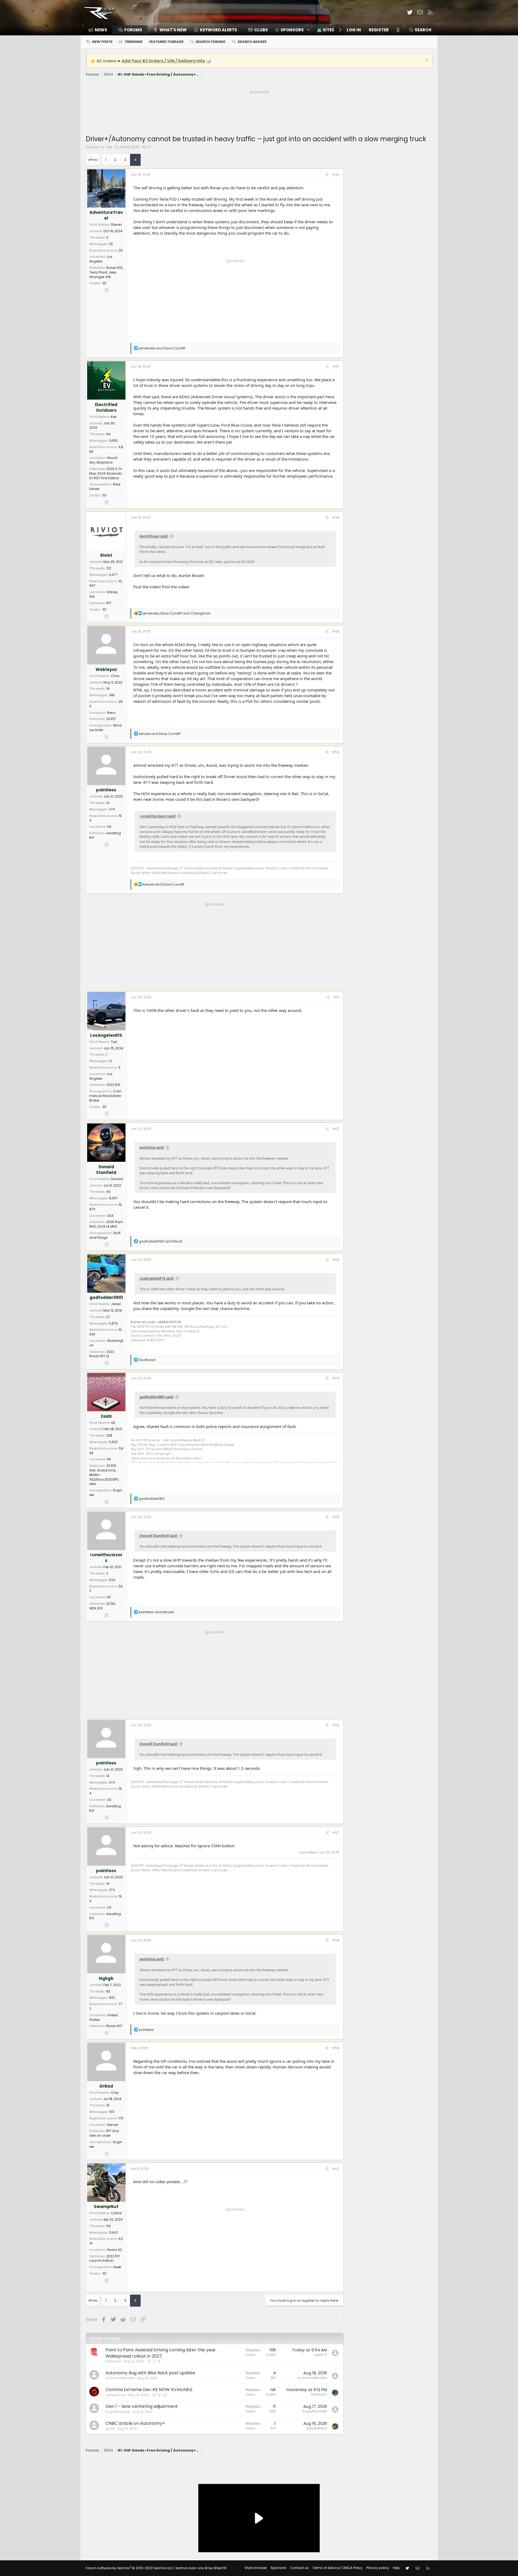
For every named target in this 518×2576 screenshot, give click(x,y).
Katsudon (114, 2361)
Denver (113, 2125)
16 (108, 2105)
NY (109, 1597)
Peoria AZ (115, 2250)
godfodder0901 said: (157, 1397)
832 (112, 1998)
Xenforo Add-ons (201, 2568)
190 (112, 2112)
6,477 (113, 575)
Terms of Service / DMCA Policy (338, 2568)
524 (112, 1580)
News (101, 30)
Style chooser (256, 2568)
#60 (336, 2169)
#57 (336, 1833)
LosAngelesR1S (106, 1035)
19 (108, 689)
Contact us (299, 2568)
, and (177, 613)
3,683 (113, 440)
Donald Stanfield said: (159, 1536)
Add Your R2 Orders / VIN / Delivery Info (163, 61)
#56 (336, 1725)
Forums (133, 30)
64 (108, 434)
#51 (336, 997)
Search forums (210, 42)
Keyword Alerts (219, 30)
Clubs (261, 30)
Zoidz (106, 1416)
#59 (336, 2048)
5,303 (113, 1442)
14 (108, 803)
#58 (336, 1940)
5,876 (113, 1323)
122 (109, 568)
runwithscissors (106, 1558)
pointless (106, 790)
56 (108, 2226)
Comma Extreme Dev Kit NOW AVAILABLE (149, 2390)
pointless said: (152, 1147)
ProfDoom (319, 2394)
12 (110, 1061)
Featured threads (166, 42)
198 (112, 695)
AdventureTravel (106, 215)
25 (111, 244)
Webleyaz (106, 669)
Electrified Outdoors (106, 407)
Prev (94, 160)
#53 (336, 1260)
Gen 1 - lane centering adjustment (142, 2406)
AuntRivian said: (154, 536)
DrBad (106, 2086)
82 (108, 1991)
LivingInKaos (116, 2395)
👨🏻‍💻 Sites (326, 30)
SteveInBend (317, 2428)
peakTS (321, 2355)
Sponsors (278, 2568)
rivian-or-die (101, 147)
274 (112, 809)
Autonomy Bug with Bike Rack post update (150, 2373)
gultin (110, 2428)
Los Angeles (101, 259)
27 (149, 147)
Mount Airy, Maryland (103, 460)
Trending (133, 42)
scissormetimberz (120, 2378)
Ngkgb (106, 1978)
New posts (102, 42)
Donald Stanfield (106, 1170)
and (162, 348)
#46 (336, 175)
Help (396, 2568)
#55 (336, 1517)
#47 (336, 367)
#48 (336, 517)
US (109, 827)
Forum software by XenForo (129, 2568)
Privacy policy (378, 2568)
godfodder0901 (106, 1297)
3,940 (113, 2232)
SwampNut (106, 2207)
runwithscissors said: (158, 816)
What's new (173, 30)
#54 (336, 1378)
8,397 (113, 1198)
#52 (336, 1129)
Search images (252, 42)
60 (108, 1192)
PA (109, 1459)
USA (110, 1216)
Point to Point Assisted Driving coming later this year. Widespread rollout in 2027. (161, 2353)
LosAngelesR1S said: (157, 1278)
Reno (111, 713)
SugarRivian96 (118, 2412)
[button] (290, 30)
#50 (336, 752)
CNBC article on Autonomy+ (135, 2423)
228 (109, 1435)
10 (165, 2395)
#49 (336, 631)
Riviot (106, 555)
